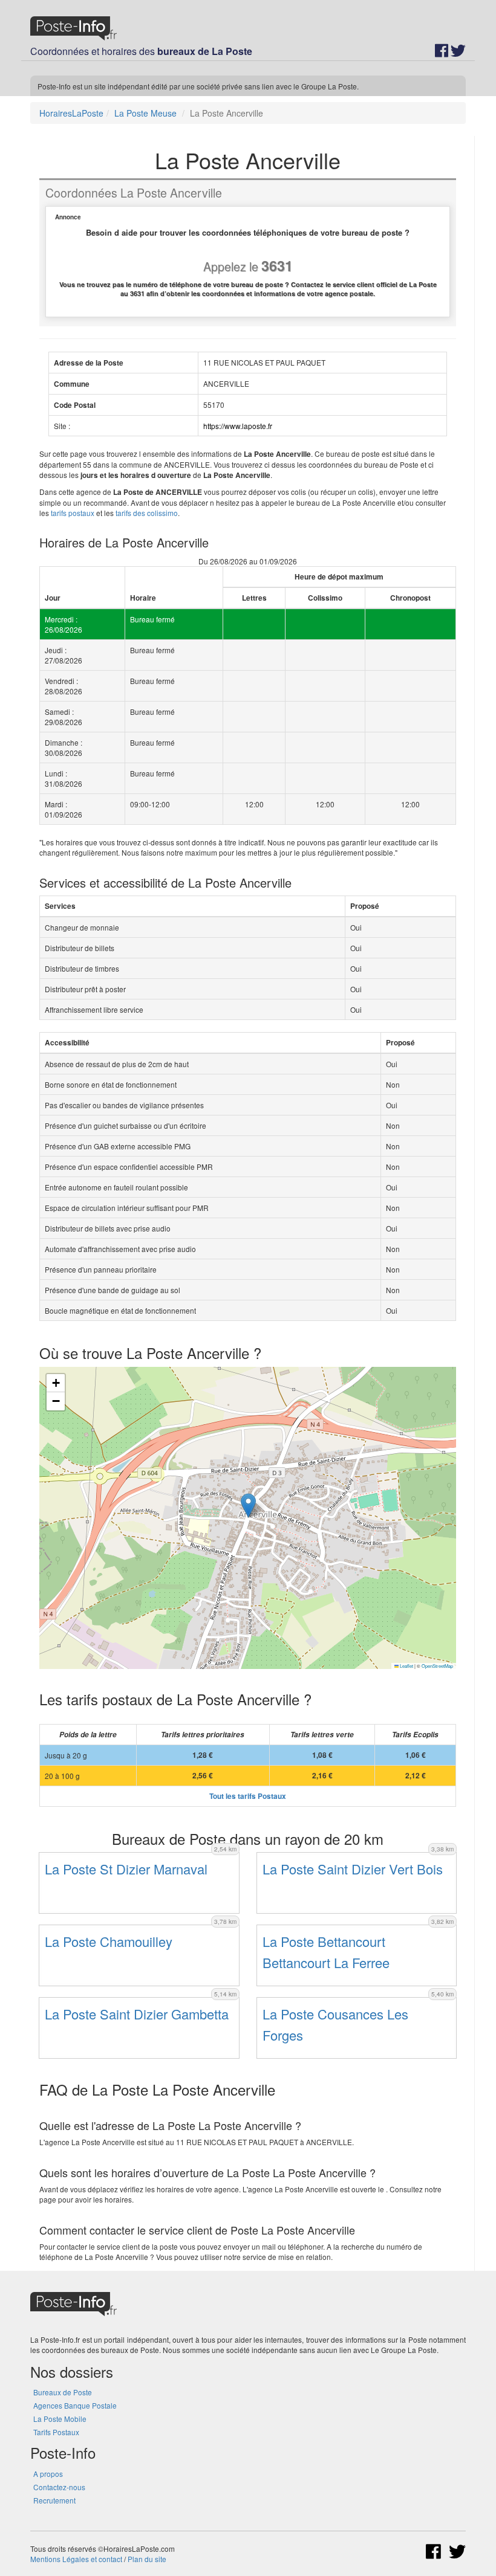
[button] (248, 1506)
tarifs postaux (73, 513)
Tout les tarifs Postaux (248, 1796)
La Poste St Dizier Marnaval (126, 1869)
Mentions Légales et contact (76, 2559)
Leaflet (406, 1666)
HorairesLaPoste (71, 113)
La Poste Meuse (145, 113)
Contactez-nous (59, 2487)
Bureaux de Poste (63, 2392)
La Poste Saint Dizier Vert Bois (353, 1869)
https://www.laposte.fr (238, 426)
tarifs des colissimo (147, 513)
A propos (48, 2474)
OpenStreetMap (437, 1666)
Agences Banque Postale (75, 2405)
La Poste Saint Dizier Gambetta (137, 2014)
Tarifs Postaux (56, 2432)
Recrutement (54, 2500)
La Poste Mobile (60, 2419)
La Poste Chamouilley (109, 1941)
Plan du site (147, 2559)
